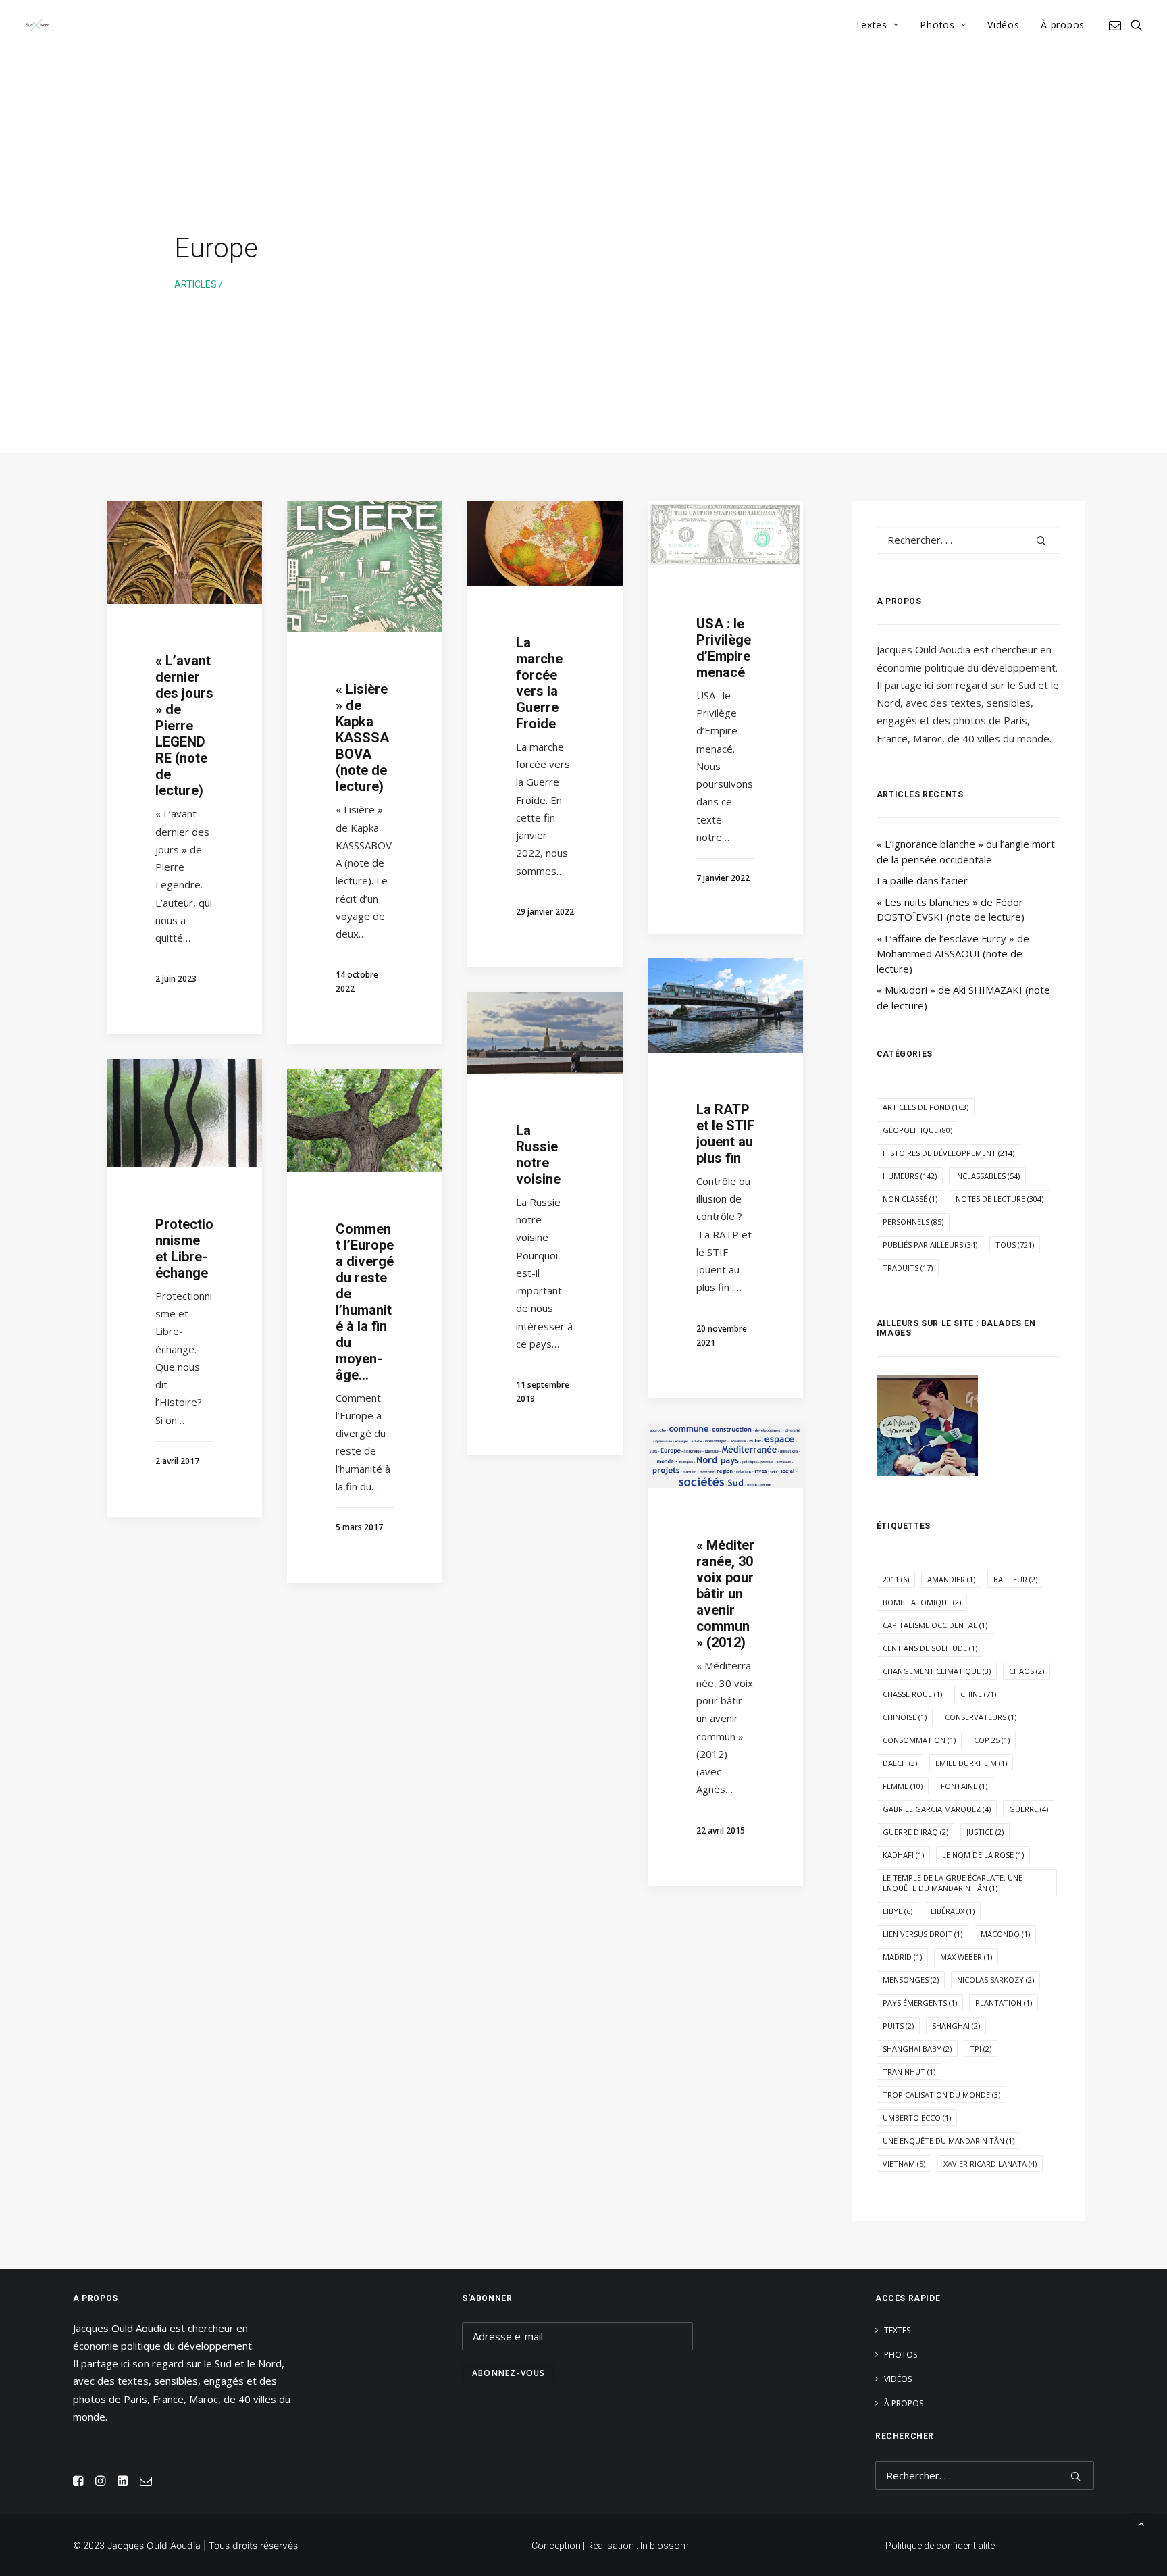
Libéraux (953, 1911)
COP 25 (992, 1740)
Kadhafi (903, 1855)
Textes (871, 25)
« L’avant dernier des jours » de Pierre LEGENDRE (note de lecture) (184, 726)
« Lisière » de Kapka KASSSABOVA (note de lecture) (363, 738)
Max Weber (966, 1957)
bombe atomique (922, 1602)
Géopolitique (917, 1130)
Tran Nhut (909, 2072)
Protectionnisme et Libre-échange (184, 1248)
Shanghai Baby (917, 2049)
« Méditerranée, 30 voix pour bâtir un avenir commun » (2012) (725, 1594)
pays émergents (920, 2003)
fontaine (964, 1786)
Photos (937, 25)
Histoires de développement (949, 1153)
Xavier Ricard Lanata (990, 2164)
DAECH (900, 1763)
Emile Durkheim (971, 1763)
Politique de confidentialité (940, 2546)
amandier (951, 1579)
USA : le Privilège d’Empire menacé (724, 648)
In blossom (665, 2546)
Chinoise (905, 1717)
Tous (1015, 1245)
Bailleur (1015, 1579)
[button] (1117, 25)
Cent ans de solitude (930, 1648)
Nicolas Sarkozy (995, 1980)
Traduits (908, 1268)
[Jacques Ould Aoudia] (37, 25)
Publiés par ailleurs (930, 1245)
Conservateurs (981, 1717)
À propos (1063, 25)
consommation (919, 1740)
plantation (1004, 2003)
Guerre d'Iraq (915, 1832)
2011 (896, 1579)
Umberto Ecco (917, 2118)
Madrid (902, 1957)
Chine (978, 1694)
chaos (1027, 1671)
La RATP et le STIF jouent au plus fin (725, 1134)
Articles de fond (926, 1107)
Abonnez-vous (509, 2373)
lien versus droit (923, 1934)
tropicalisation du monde (941, 2095)
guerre (1029, 1809)
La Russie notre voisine (538, 1155)
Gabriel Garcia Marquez (937, 1809)
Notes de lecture (1000, 1199)
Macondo (1005, 1934)
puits (898, 2026)
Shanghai (956, 2026)
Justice (985, 1832)
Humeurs (910, 1176)
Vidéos (1003, 25)
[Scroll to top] (1141, 2523)
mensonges (911, 1980)
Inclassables (987, 1176)
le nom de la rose (983, 1855)
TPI (981, 2049)
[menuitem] (877, 25)
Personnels (913, 1222)
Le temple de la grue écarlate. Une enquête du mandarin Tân (953, 1883)
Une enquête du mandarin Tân (949, 2141)
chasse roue (912, 1694)
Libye (898, 1911)
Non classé (910, 1199)
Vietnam (904, 2164)
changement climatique (937, 1671)
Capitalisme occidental (935, 1625)
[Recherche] (968, 540)
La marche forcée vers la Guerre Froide (539, 683)
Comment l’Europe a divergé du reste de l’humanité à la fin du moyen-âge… (365, 1302)
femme (903, 1786)
